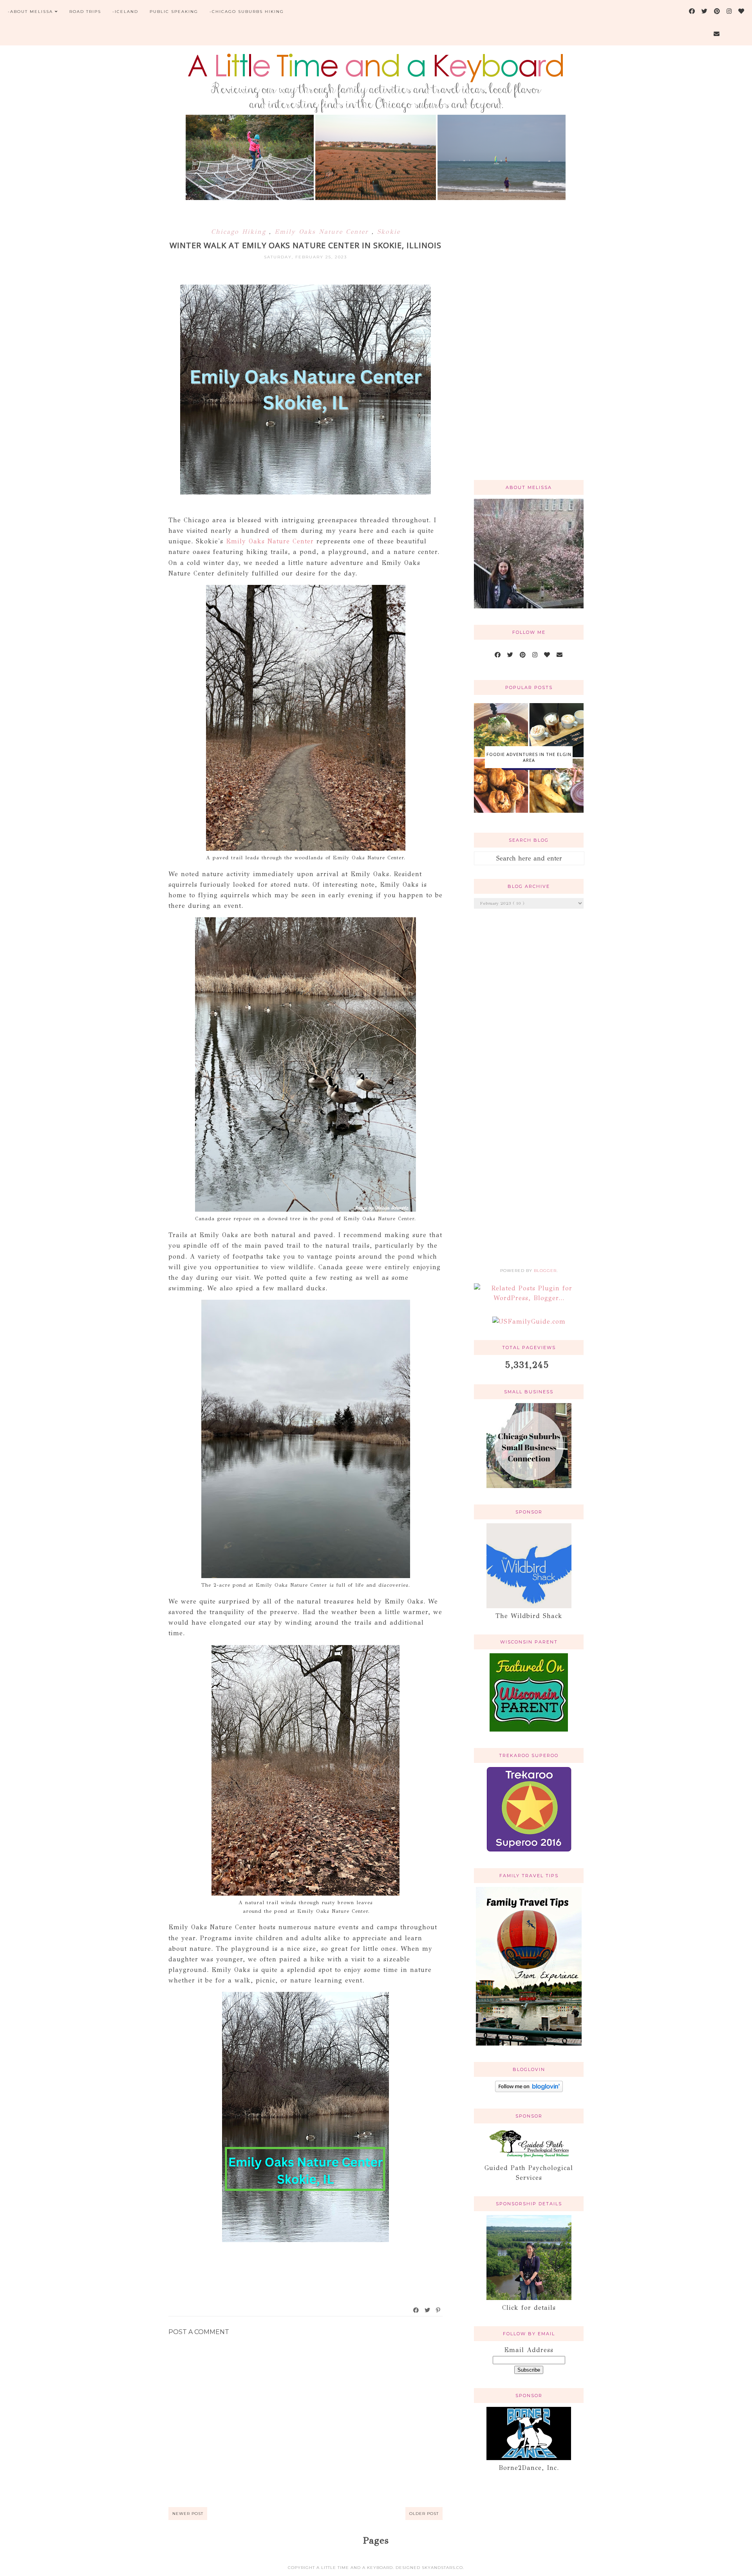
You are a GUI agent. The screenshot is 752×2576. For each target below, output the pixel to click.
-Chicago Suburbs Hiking (247, 12)
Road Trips (85, 12)
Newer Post (188, 2514)
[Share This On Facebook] (416, 2310)
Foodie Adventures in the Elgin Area (529, 757)
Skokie (389, 232)
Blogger (545, 1271)
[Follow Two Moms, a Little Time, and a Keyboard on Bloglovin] (529, 2090)
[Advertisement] (529, 349)
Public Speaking (174, 12)
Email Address (529, 2350)
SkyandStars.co (442, 2568)
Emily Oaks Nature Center (323, 232)
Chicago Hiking (240, 232)
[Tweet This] (428, 2310)
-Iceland (125, 12)
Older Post (424, 2514)
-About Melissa (30, 12)
